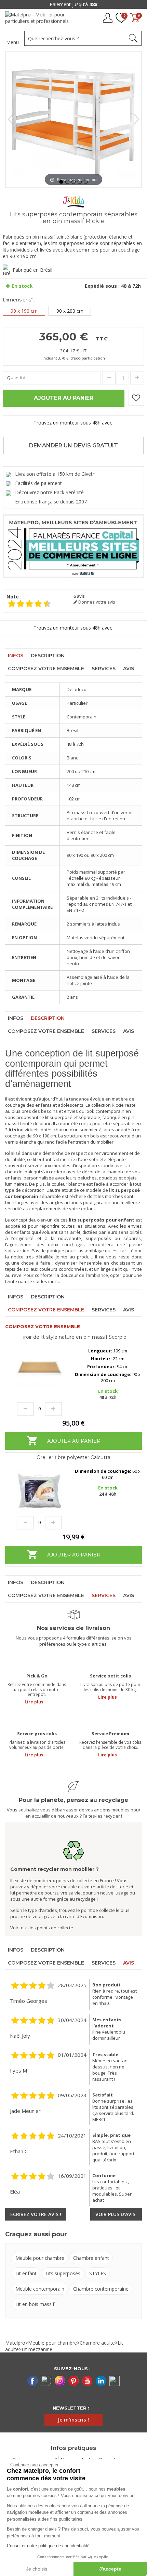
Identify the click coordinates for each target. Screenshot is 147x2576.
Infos (16, 656)
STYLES (98, 2273)
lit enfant (42, 1159)
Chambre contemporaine (101, 2289)
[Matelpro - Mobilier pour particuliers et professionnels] (39, 20)
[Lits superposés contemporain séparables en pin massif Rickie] (61, 182)
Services (104, 669)
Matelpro (15, 2343)
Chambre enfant (91, 2258)
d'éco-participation (88, 358)
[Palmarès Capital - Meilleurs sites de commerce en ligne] (73, 546)
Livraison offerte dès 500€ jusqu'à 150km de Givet (73, 4)
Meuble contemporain (40, 2289)
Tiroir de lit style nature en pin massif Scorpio (73, 1337)
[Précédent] (11, 119)
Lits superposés (63, 2273)
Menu (12, 42)
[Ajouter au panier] (73, 1448)
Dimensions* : (19, 300)
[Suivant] (136, 119)
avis (79, 596)
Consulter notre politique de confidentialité (48, 2546)
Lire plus (34, 1702)
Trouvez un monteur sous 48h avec (73, 423)
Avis (129, 669)
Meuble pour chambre (40, 2258)
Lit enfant (26, 2273)
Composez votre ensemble (46, 669)
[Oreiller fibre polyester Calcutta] (39, 1491)
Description (48, 656)
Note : (14, 597)
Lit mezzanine (37, 2349)
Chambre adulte (97, 2343)
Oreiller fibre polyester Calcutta (73, 1457)
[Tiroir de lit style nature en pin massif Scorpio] (39, 1370)
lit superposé (59, 1117)
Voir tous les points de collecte (42, 1928)
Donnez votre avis (96, 602)
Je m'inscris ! (73, 2419)
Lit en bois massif (35, 2304)
